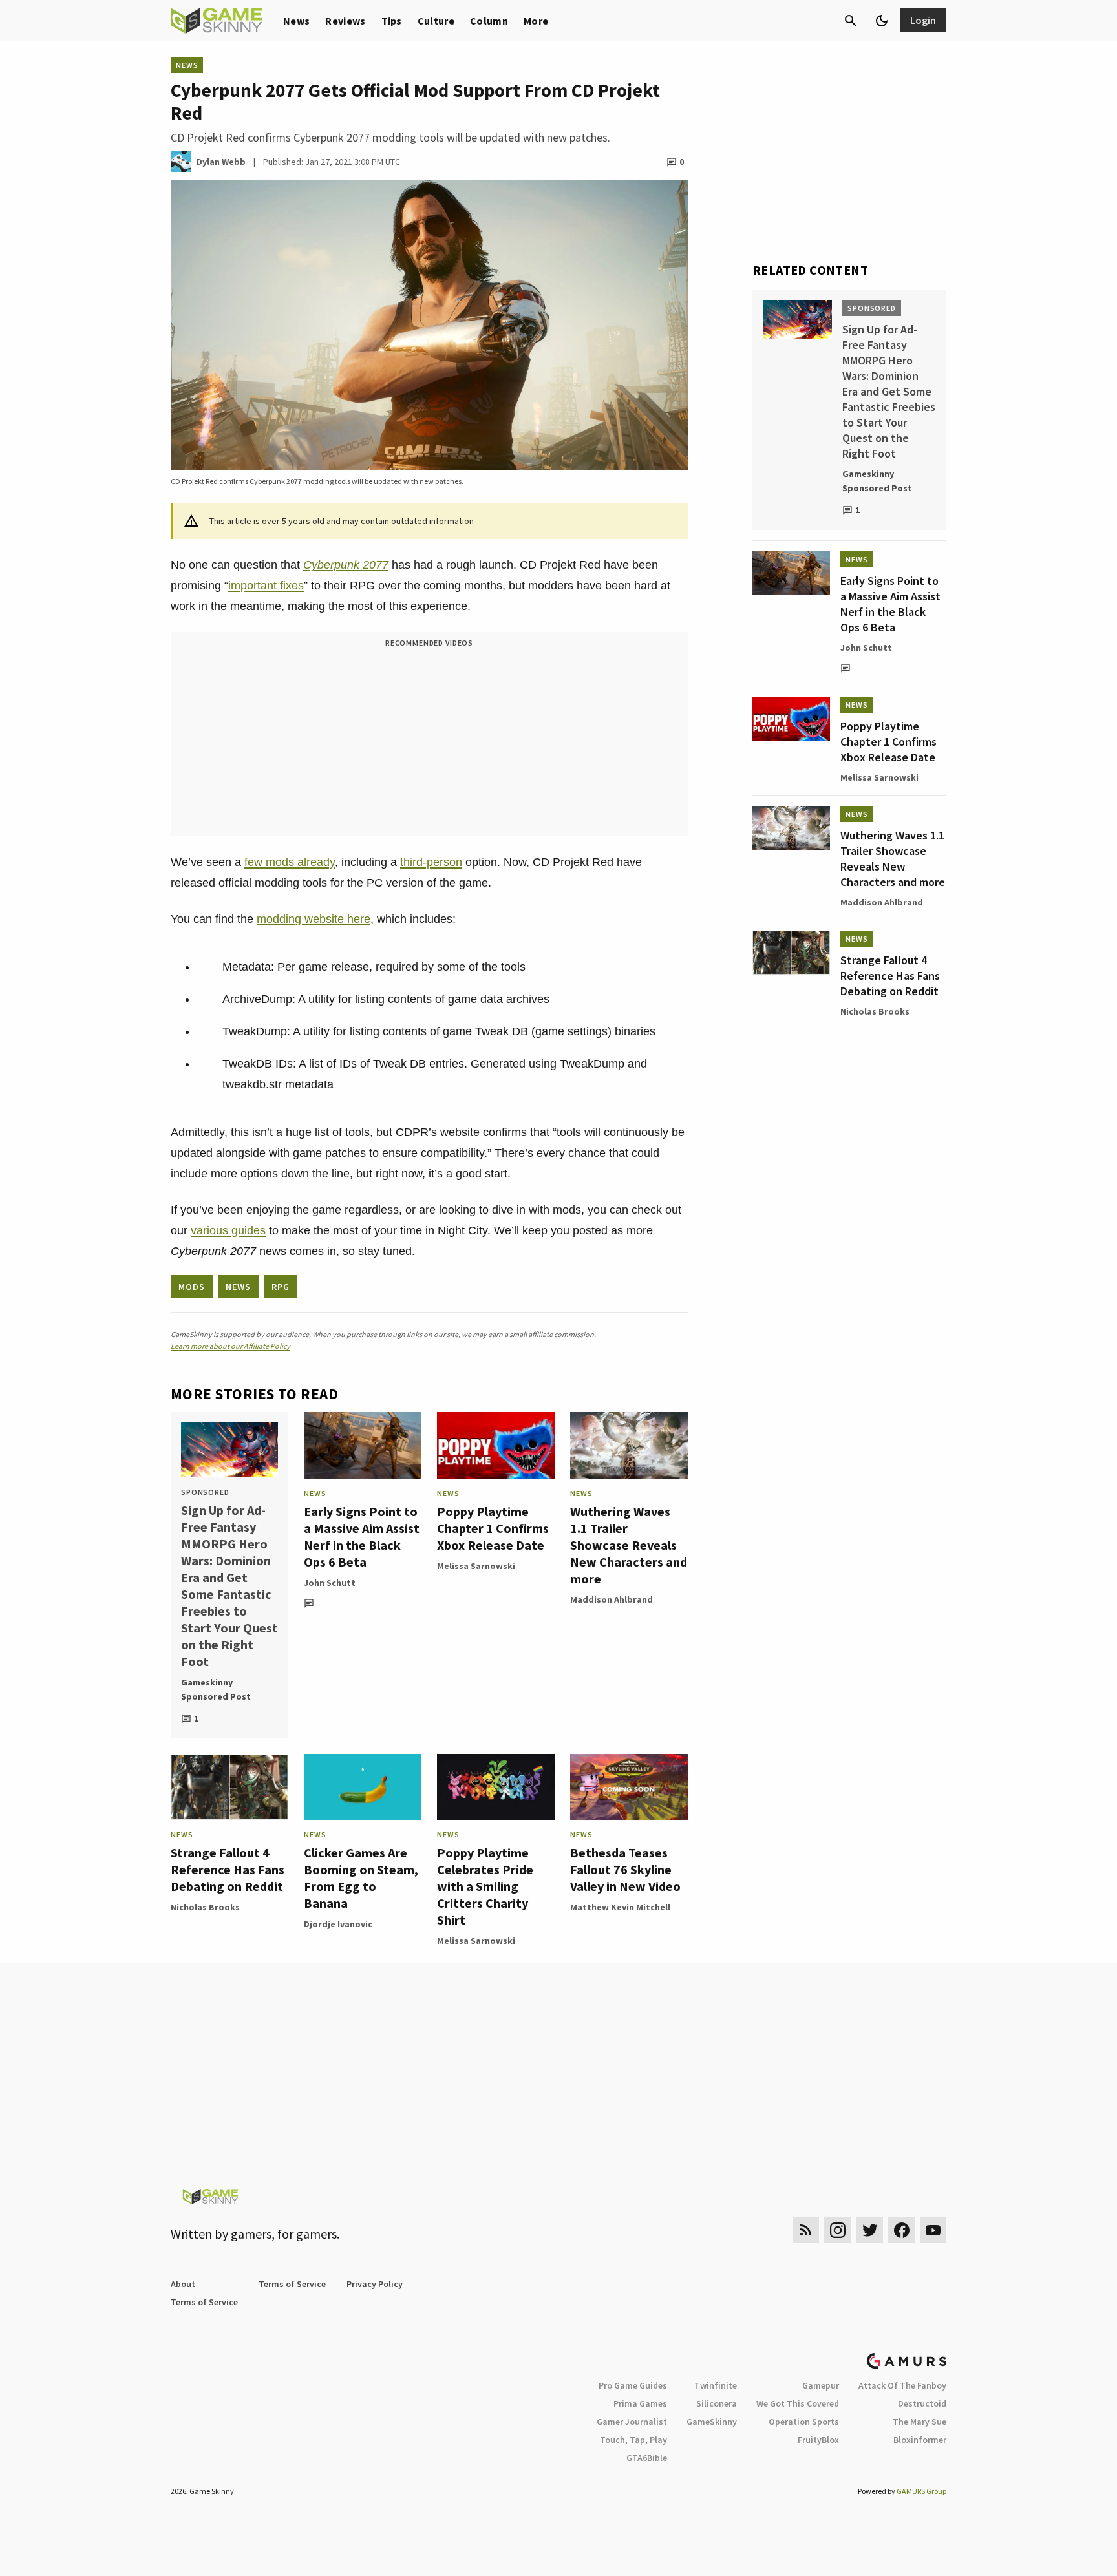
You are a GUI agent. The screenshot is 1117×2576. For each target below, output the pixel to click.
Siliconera (717, 2403)
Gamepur (821, 2385)
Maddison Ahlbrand (612, 1599)
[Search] (851, 21)
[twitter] (869, 2230)
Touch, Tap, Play (633, 2440)
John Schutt (330, 1583)
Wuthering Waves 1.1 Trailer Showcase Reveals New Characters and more (629, 1545)
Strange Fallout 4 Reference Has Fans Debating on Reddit (228, 1869)
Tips (392, 21)
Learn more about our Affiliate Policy (230, 1346)
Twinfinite (716, 2385)
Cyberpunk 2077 (346, 565)
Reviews (345, 21)
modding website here (314, 919)
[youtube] (933, 2230)
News (296, 21)
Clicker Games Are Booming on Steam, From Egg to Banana (361, 1878)
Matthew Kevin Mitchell (620, 1907)
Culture (436, 21)
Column (489, 21)
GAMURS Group (921, 2491)
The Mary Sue (920, 2422)
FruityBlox (818, 2440)
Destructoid (922, 2403)
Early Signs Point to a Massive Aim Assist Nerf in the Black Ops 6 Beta (362, 1536)
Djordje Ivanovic (338, 1924)
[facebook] (901, 2230)
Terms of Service (292, 2284)
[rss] (806, 2230)
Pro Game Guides (633, 2385)
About (183, 2284)
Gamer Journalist (632, 2422)
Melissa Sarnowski (476, 1566)
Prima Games (640, 2403)
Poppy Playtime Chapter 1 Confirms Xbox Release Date (493, 1528)
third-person (431, 862)
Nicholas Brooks (205, 1907)
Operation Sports (804, 2422)
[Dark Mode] (882, 21)
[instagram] (837, 2230)
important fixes (266, 586)
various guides (228, 1230)
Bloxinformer (920, 2440)
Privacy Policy (375, 2284)
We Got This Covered (798, 2403)
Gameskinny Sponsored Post (216, 1689)
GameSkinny (712, 2422)
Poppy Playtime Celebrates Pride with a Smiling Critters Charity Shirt (485, 1886)
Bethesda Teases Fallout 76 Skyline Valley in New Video (625, 1869)
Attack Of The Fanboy (902, 2385)
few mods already (290, 862)
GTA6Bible (647, 2458)
